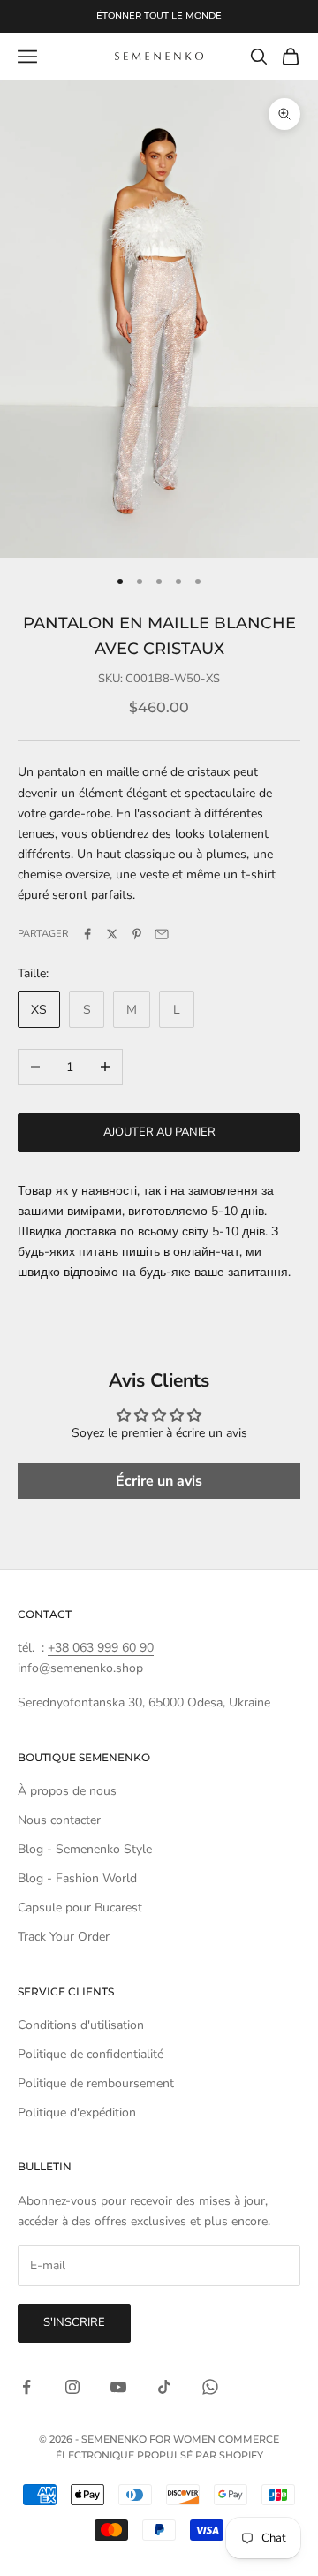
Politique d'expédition (77, 2112)
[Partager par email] (162, 934)
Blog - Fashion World (77, 1878)
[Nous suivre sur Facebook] (26, 2387)
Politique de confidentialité (91, 2054)
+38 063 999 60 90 (101, 1648)
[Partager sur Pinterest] (137, 934)
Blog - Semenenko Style (85, 1849)
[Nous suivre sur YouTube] (118, 2387)
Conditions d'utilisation (81, 2025)
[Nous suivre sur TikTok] (164, 2387)
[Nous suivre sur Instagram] (72, 2387)
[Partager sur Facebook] (87, 934)
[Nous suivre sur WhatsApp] (210, 2387)
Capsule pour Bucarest (80, 1907)
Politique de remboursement (96, 2083)
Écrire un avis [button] (159, 1481)
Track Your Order (64, 1937)
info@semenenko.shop (80, 1668)
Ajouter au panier (159, 1132)
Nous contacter (59, 1820)
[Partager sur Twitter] (112, 934)
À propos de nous (67, 1791)
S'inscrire (74, 2322)
